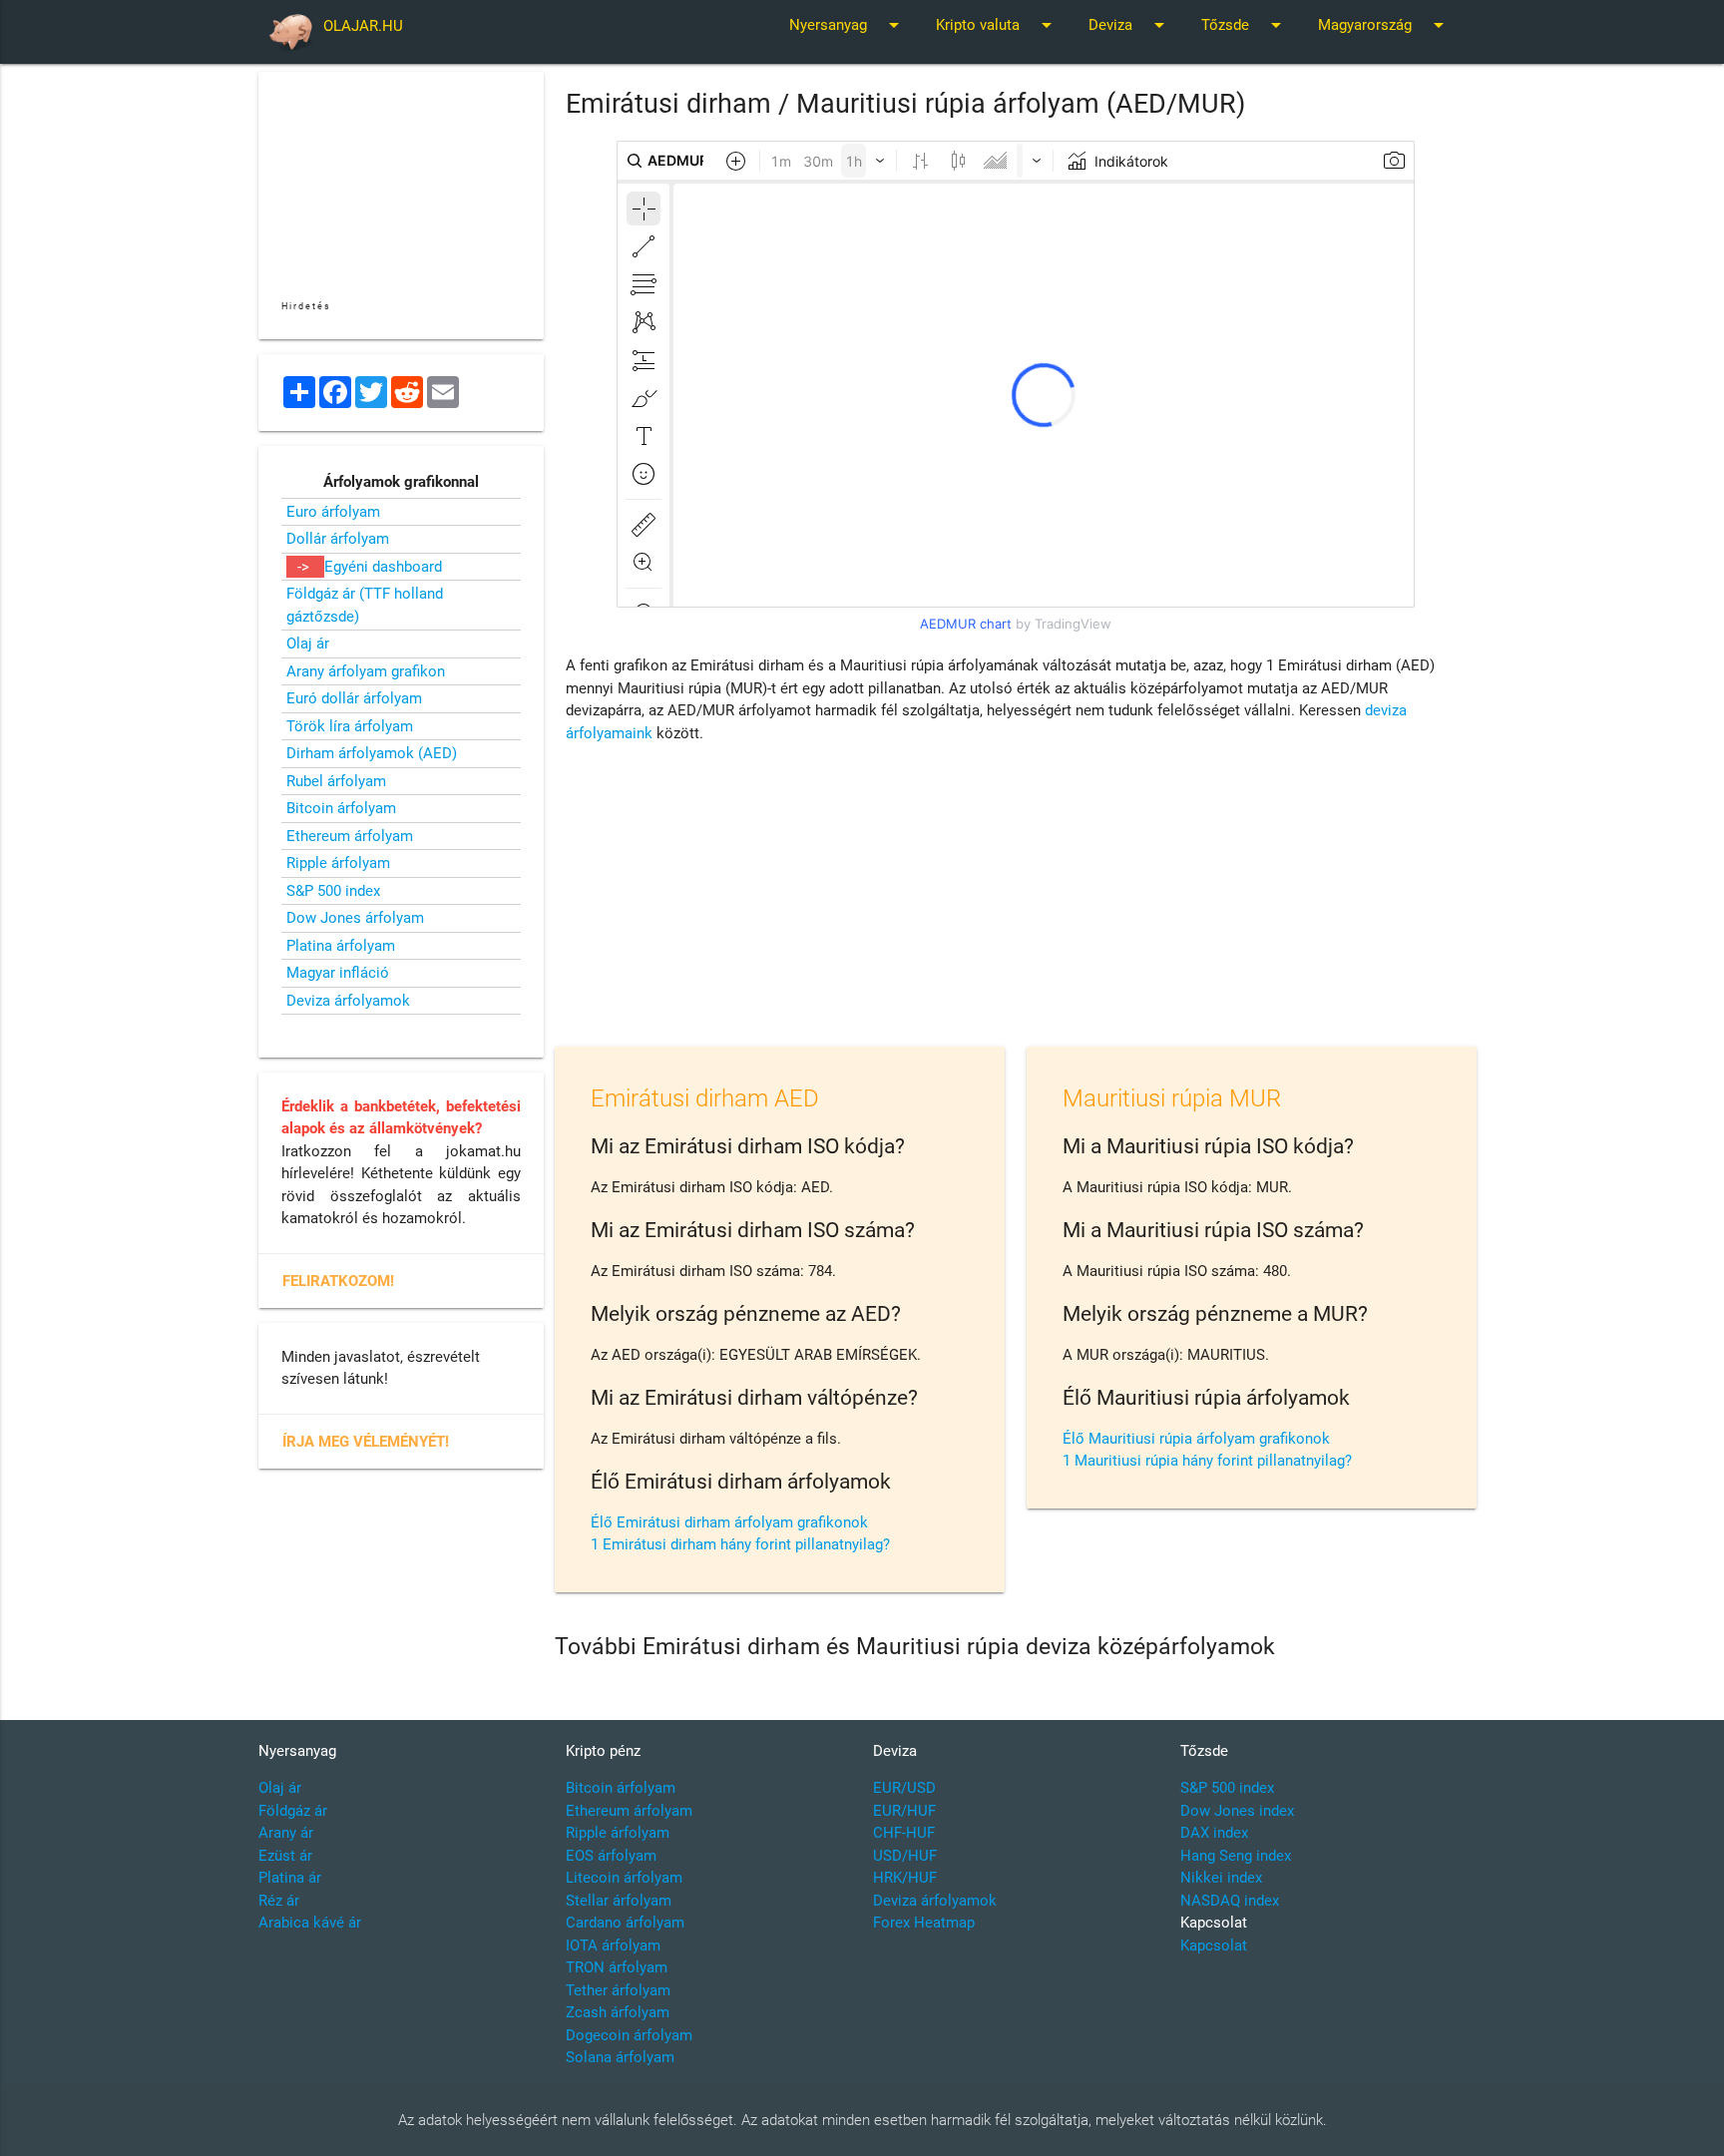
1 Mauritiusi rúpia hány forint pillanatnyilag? (1207, 1461)
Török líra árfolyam (350, 726)
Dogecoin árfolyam (629, 2035)
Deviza (1130, 25)
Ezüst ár (285, 1856)
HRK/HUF (905, 1878)
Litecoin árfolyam (624, 1878)
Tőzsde (1245, 25)
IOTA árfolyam (613, 1945)
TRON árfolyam (617, 1967)
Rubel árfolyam (336, 781)
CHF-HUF (904, 1833)
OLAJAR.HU (363, 26)
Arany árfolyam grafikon (366, 671)
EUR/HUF (904, 1811)
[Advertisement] (1016, 899)
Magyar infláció (338, 973)
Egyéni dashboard (383, 567)
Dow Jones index (1237, 1811)
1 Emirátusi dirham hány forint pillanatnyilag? (740, 1544)
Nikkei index (1221, 1878)
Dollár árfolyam (338, 539)
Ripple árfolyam (338, 863)
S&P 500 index (333, 891)
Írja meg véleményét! (366, 1442)
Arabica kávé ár (310, 1923)
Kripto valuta (997, 25)
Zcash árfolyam (618, 2012)
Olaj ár (308, 644)
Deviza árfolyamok (348, 1001)
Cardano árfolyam (625, 1923)
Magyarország (1384, 25)
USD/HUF (905, 1856)
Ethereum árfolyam (350, 836)
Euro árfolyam (333, 512)
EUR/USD (904, 1788)
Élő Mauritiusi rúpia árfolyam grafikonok (1196, 1439)
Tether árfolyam (618, 1990)
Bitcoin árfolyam (341, 808)
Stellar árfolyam (619, 1901)
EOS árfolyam (611, 1856)
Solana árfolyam (620, 2057)
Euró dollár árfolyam (354, 698)
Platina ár (290, 1878)
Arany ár (286, 1833)
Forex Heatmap (924, 1923)
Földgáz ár (293, 1811)
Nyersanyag (848, 25)
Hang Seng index (1236, 1856)
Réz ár (279, 1901)
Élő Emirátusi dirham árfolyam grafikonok (729, 1522)
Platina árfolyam (341, 946)
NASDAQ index (1230, 1901)
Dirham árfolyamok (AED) (372, 753)
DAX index (1214, 1833)
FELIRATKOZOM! (338, 1281)
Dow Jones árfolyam (355, 918)
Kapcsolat (1214, 1945)
